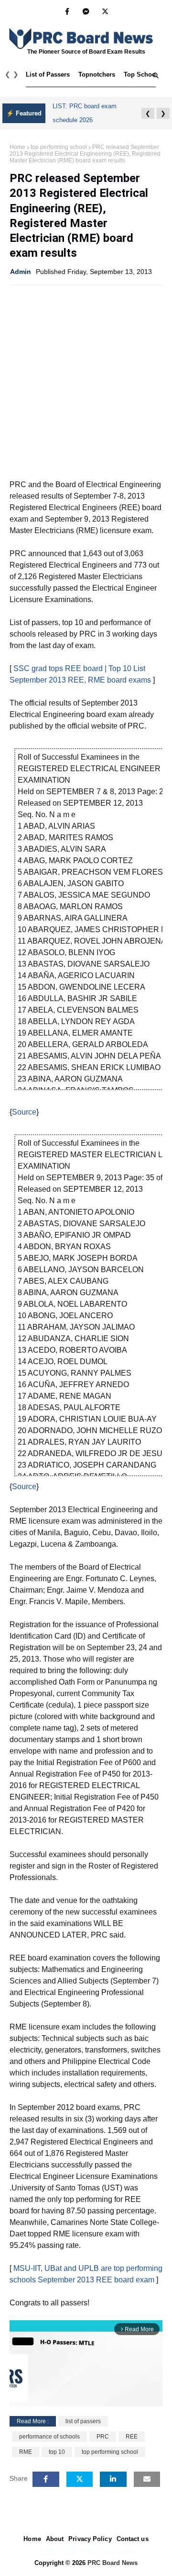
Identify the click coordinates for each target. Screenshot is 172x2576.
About (55, 2539)
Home (17, 147)
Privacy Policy (90, 2539)
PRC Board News (113, 2563)
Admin (21, 272)
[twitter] (105, 11)
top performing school (59, 147)
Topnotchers (97, 74)
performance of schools (49, 2437)
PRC (103, 2437)
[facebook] (67, 11)
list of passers (83, 2421)
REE (132, 2437)
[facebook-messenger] (86, 11)
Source (24, 1112)
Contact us (133, 2539)
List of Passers (48, 74)
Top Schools (142, 74)
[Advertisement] (86, 381)
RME (26, 2452)
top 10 (57, 2452)
